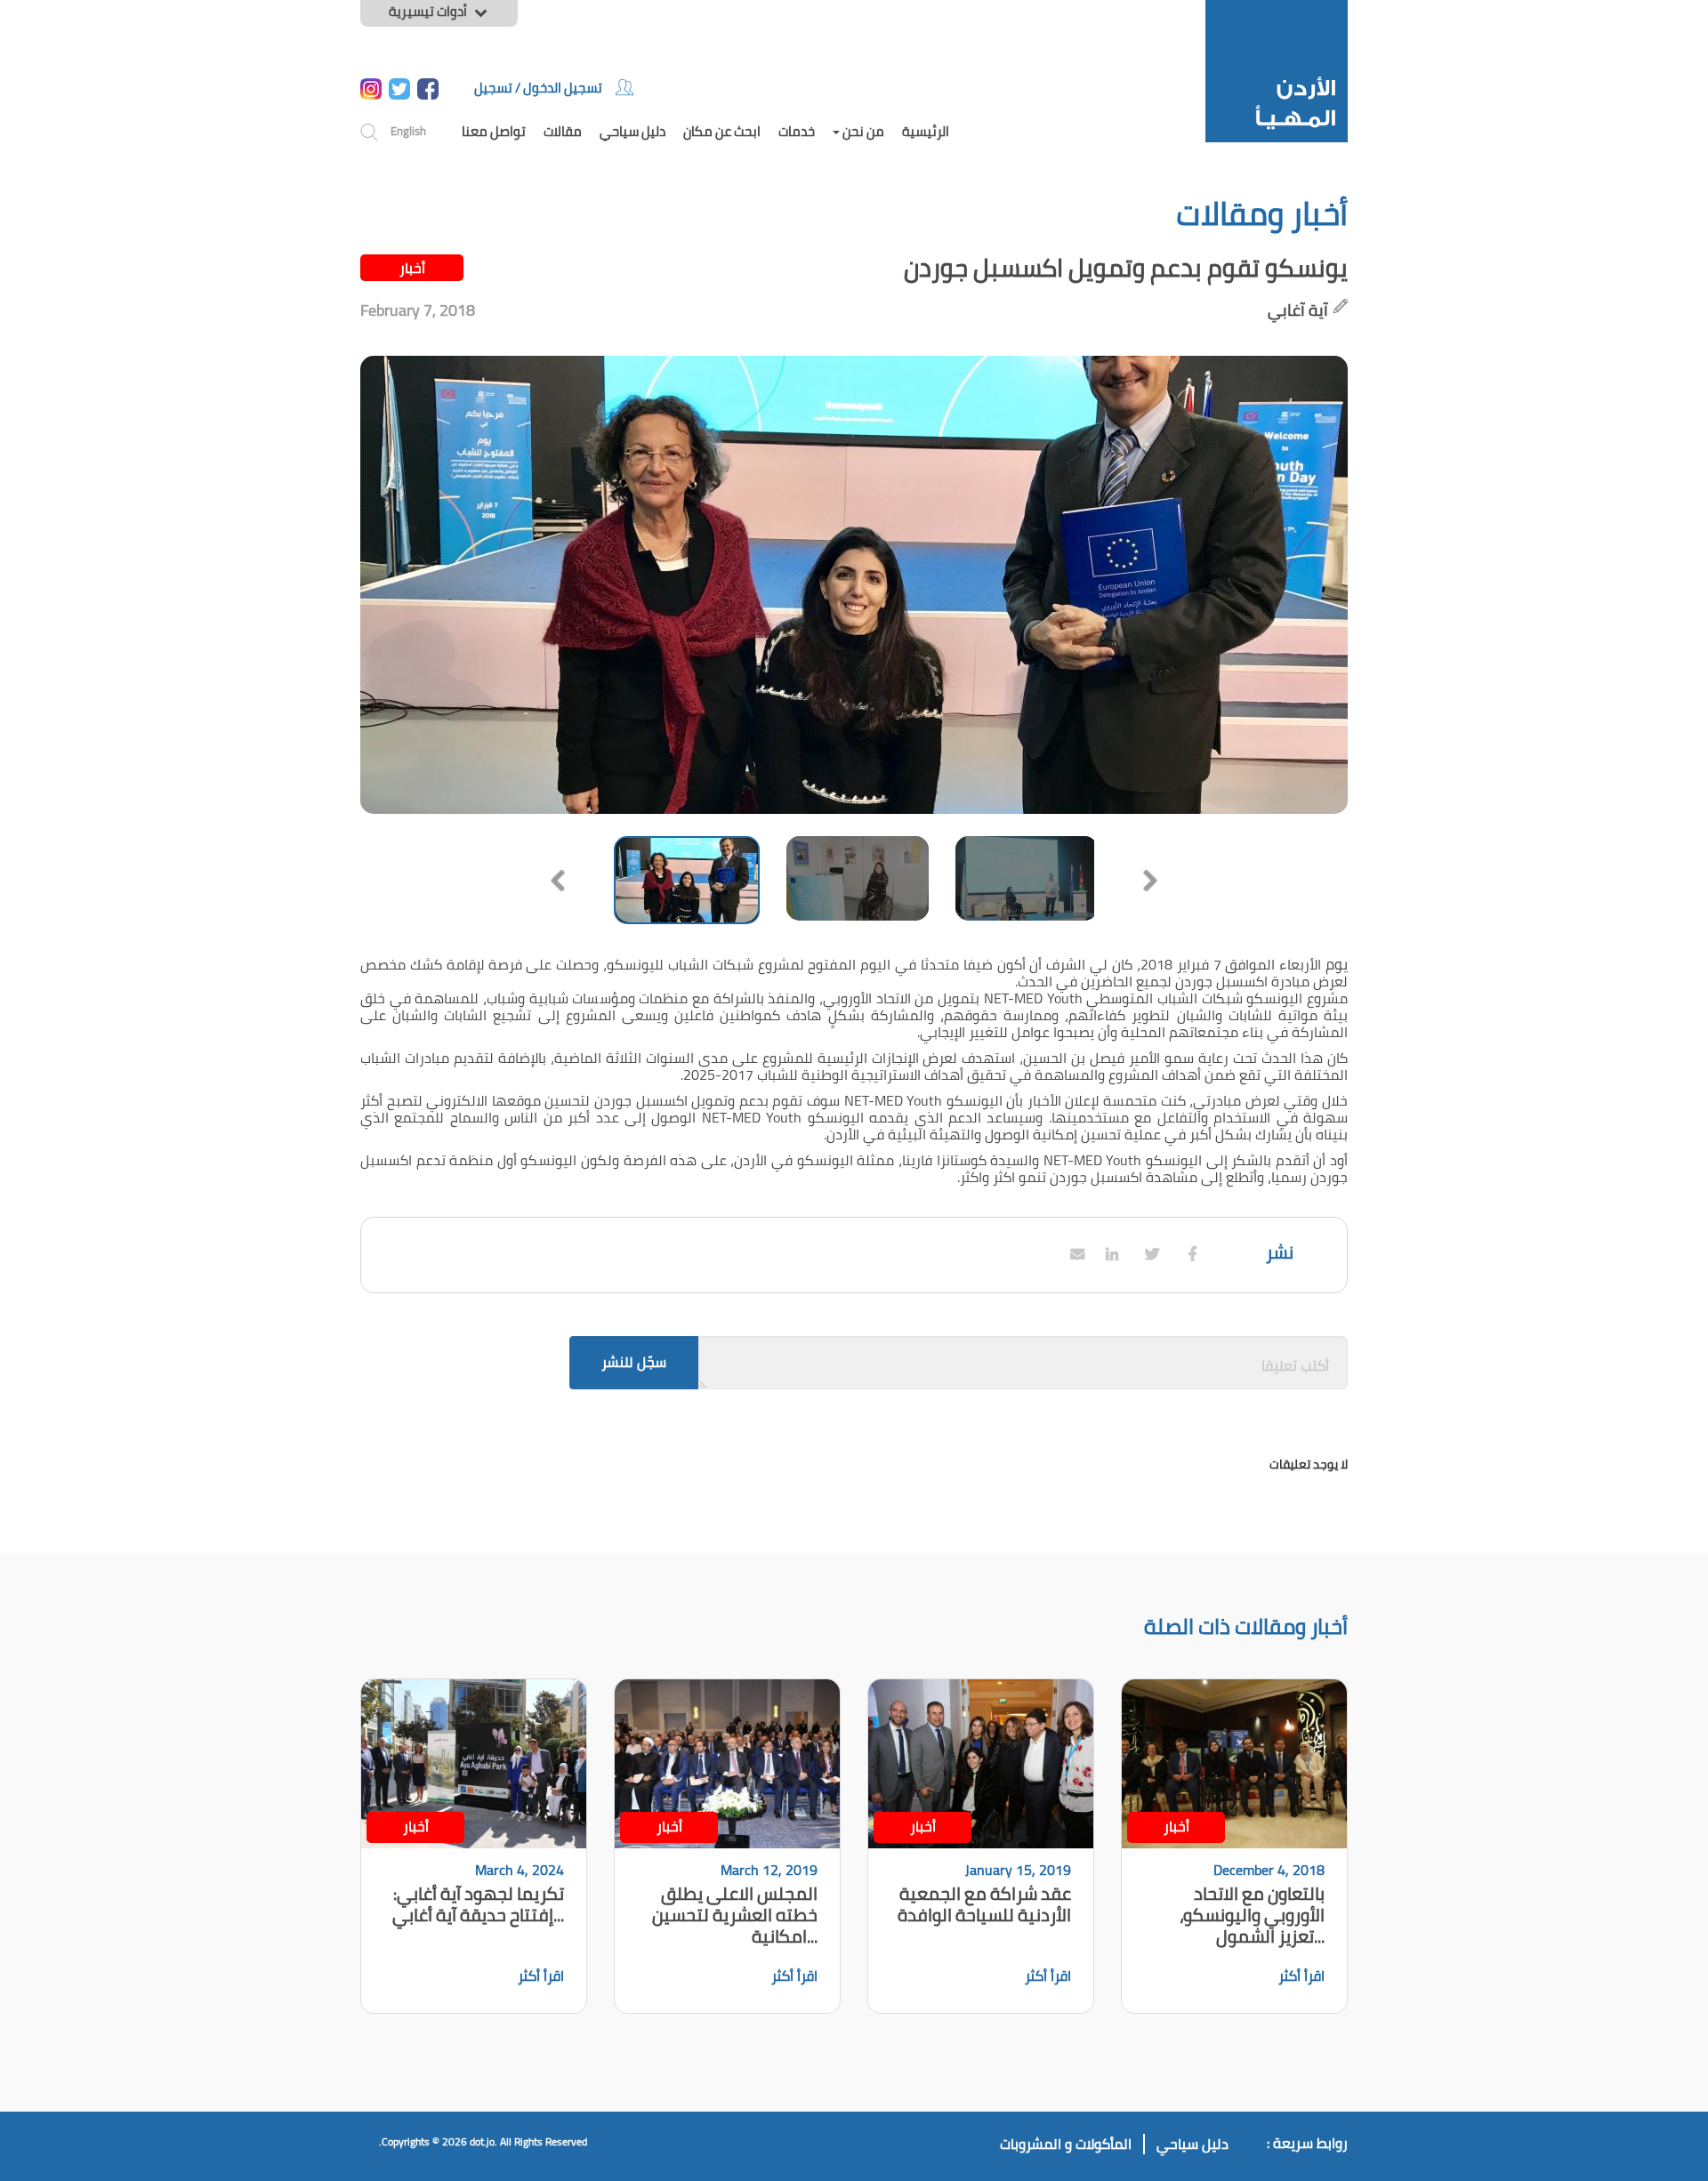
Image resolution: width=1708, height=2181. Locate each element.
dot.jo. (483, 2141)
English (408, 131)
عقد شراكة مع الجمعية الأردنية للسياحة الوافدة (984, 1904)
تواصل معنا (494, 131)
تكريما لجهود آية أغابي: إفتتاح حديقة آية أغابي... (478, 1904)
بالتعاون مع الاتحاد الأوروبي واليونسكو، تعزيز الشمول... (1252, 1915)
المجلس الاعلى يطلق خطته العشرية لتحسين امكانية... (735, 1915)
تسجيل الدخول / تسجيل (538, 88)
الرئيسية (926, 131)
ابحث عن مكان (722, 131)
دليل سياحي (632, 131)
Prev (558, 881)
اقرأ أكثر (1301, 1976)
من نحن (862, 131)
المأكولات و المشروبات (1066, 2144)
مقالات (563, 131)
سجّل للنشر (634, 1362)
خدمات (797, 131)
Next (1150, 881)
